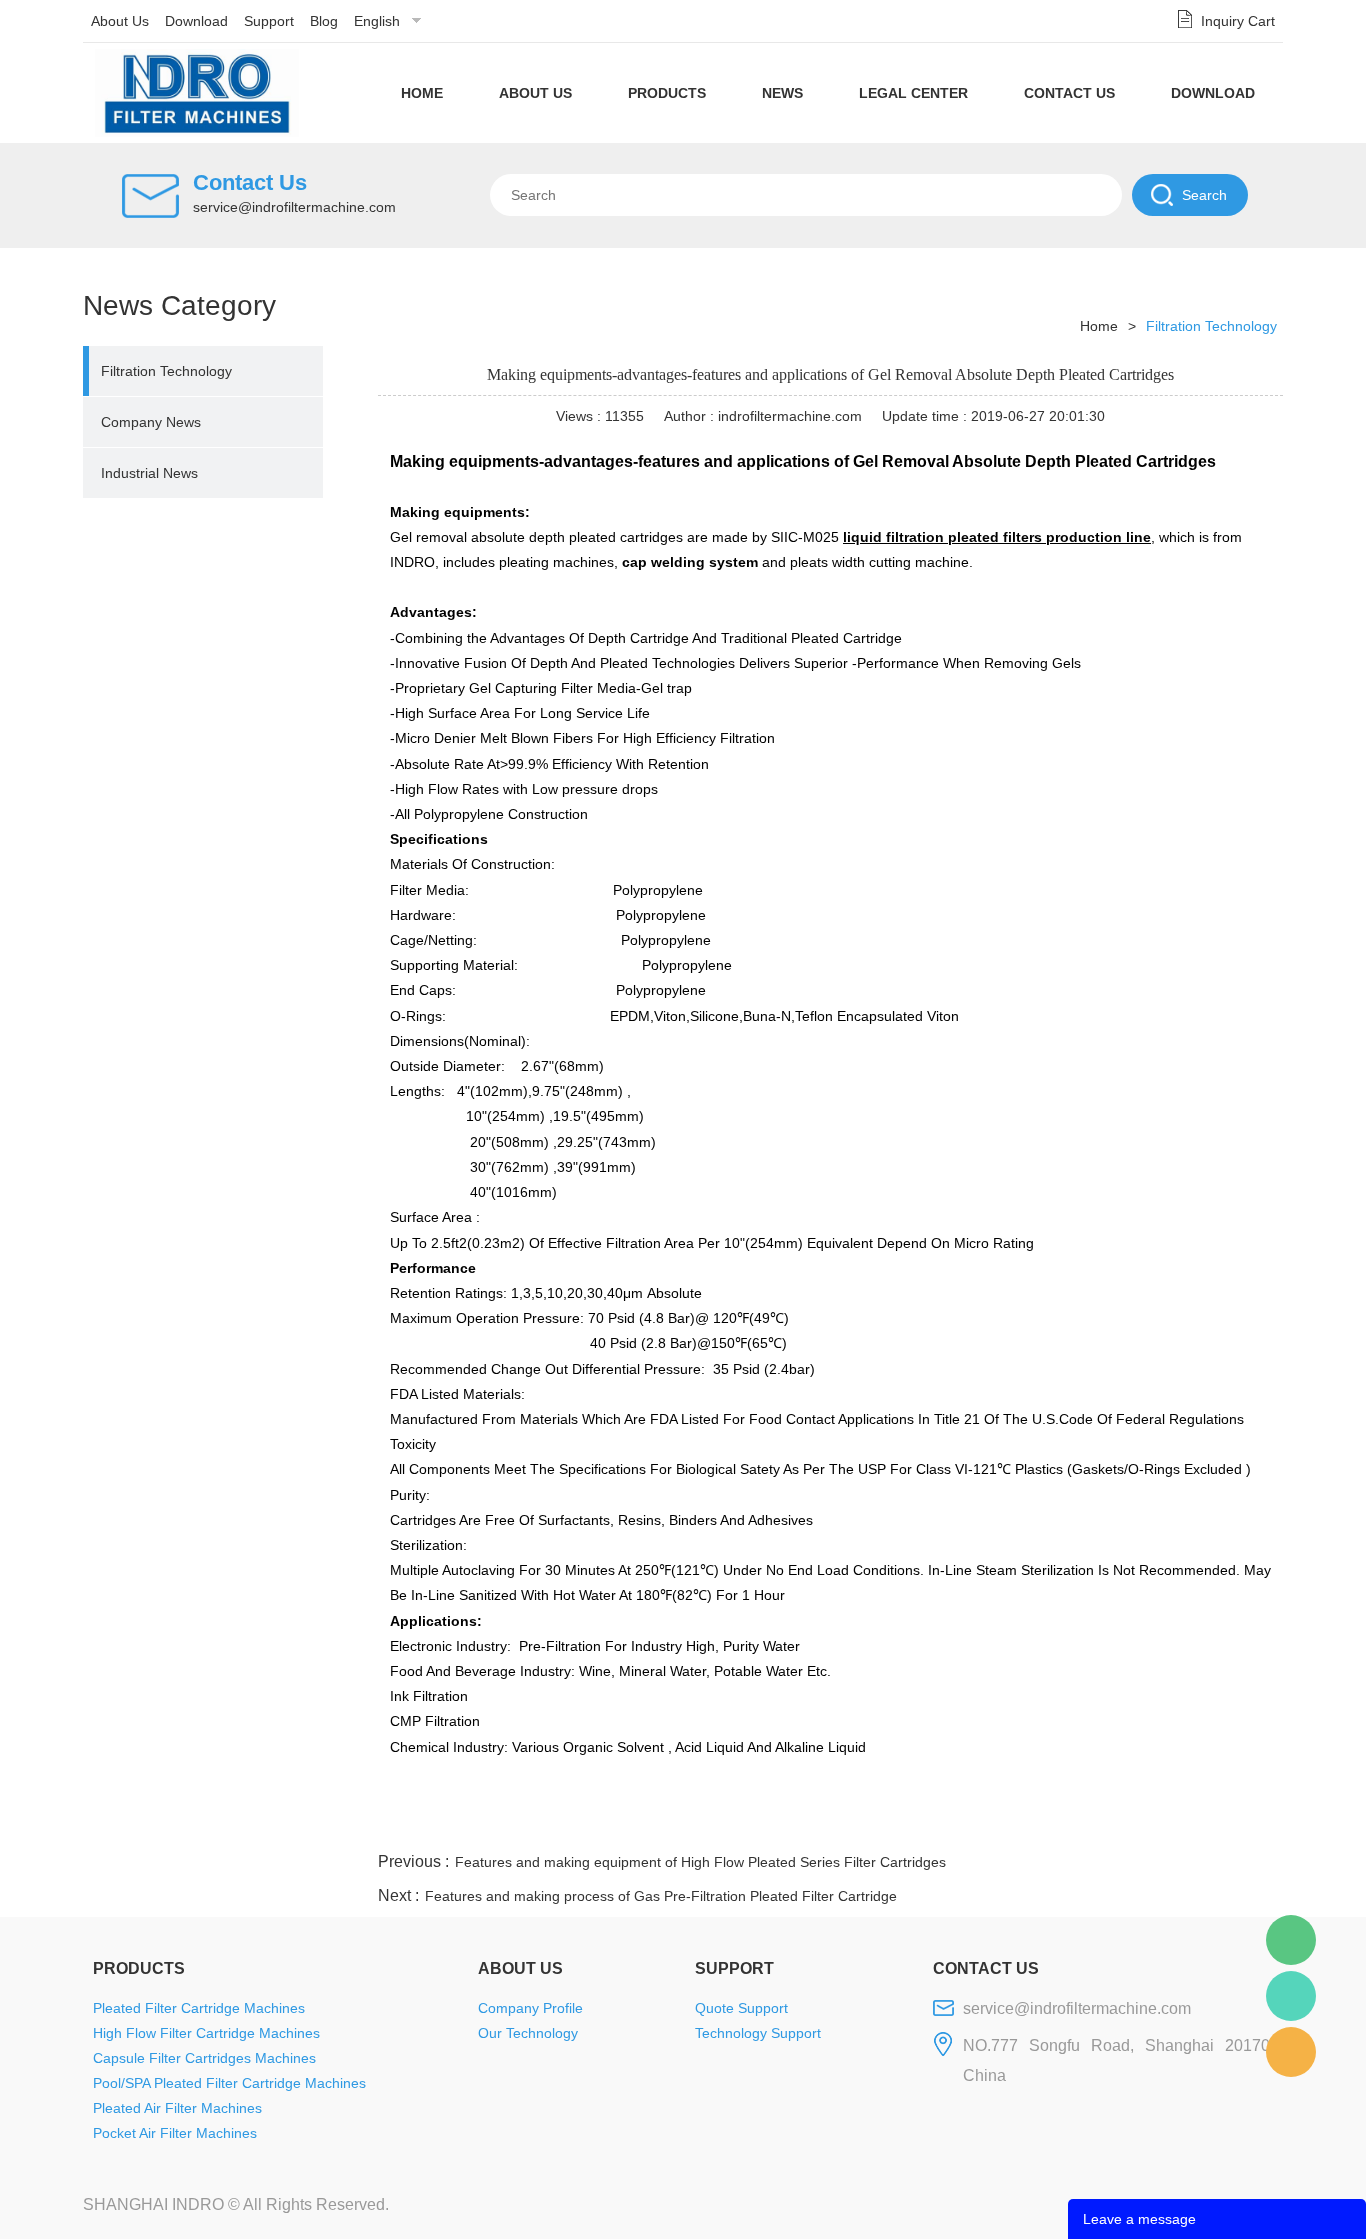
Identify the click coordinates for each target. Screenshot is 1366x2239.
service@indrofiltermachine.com (294, 207)
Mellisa (1291, 1996)
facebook (924, 1824)
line (978, 1824)
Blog (324, 21)
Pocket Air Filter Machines (175, 2133)
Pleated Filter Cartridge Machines (199, 2008)
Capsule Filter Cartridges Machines (204, 2058)
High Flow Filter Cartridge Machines (206, 2033)
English (377, 21)
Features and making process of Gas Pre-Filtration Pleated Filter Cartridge (661, 1896)
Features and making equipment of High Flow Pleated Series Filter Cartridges (700, 1862)
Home (422, 93)
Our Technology (528, 2033)
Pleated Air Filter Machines (177, 2108)
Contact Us (1069, 93)
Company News (151, 422)
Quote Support (741, 2008)
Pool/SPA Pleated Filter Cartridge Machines (229, 2083)
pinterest (1140, 1824)
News (782, 93)
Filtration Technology (166, 371)
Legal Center (913, 93)
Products (667, 93)
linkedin (1248, 1824)
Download (196, 21)
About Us (120, 21)
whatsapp (1086, 1824)
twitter (1032, 1824)
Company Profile (530, 2008)
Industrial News (149, 473)
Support (269, 21)
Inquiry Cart (1238, 21)
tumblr (1194, 1824)
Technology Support (758, 2033)
